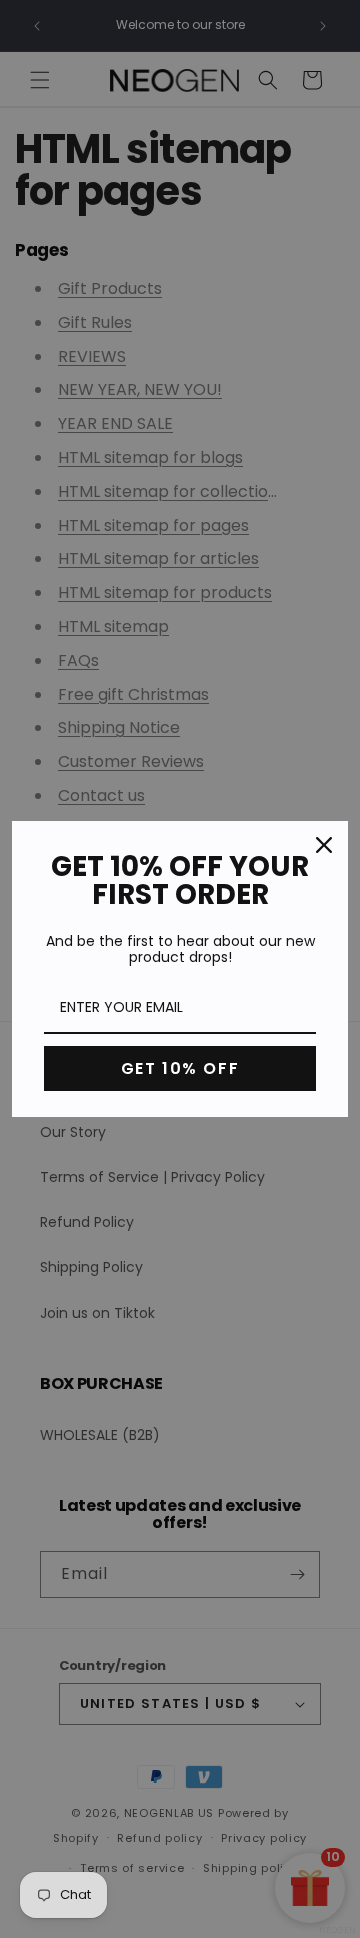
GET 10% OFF (180, 1068)
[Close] (324, 845)
